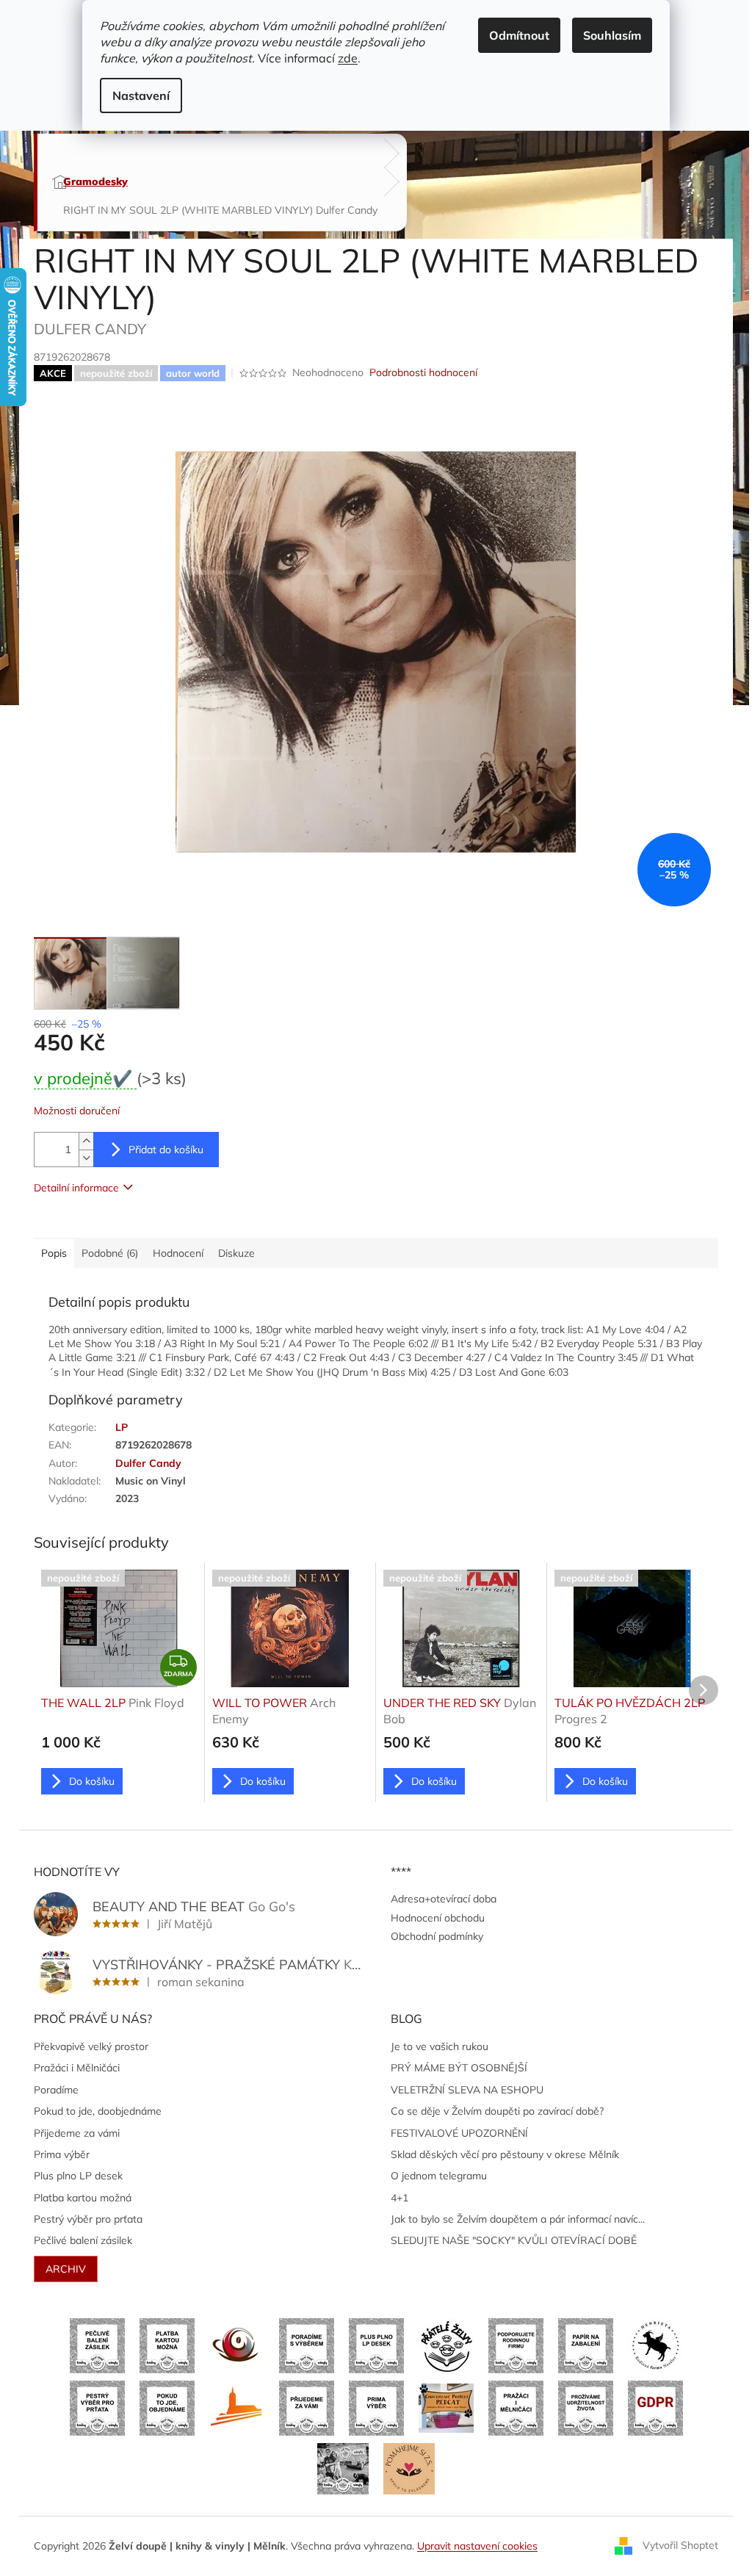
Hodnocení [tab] (178, 1253)
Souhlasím (612, 35)
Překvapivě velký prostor (91, 2046)
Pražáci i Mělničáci (77, 2068)
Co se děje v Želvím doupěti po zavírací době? (497, 2111)
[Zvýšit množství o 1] (86, 1141)
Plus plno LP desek (78, 2176)
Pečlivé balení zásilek (83, 2240)
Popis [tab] (54, 1253)
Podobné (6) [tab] (110, 1253)
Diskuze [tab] (236, 1253)
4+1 (399, 2198)
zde (348, 58)
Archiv (66, 2269)
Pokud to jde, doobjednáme (98, 2111)
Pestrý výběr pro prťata (88, 2219)
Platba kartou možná (83, 2198)
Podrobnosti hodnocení (423, 372)
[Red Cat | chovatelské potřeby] (446, 2407)
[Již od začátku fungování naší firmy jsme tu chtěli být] (516, 2407)
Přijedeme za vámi (77, 2133)
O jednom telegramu (439, 2176)
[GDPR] (655, 2407)
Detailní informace (76, 1188)
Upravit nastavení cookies (477, 2546)
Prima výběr (62, 2154)
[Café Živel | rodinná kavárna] (237, 2345)
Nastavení (141, 95)
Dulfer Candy (148, 1463)
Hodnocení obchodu (438, 1918)
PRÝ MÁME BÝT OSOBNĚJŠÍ (459, 2068)
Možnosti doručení (77, 1111)
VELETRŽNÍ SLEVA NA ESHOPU (467, 2090)
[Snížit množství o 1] (86, 1158)
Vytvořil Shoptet (680, 2545)
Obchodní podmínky (437, 1936)
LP (122, 1427)
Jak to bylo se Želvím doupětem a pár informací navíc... (518, 2219)
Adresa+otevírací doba (444, 1899)
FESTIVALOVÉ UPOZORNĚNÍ (459, 2133)
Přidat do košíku (166, 1150)
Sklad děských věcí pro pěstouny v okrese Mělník (505, 2154)
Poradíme (56, 2090)
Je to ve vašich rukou (440, 2046)
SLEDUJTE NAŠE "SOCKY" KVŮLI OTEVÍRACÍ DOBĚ (514, 2240)
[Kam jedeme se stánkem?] (343, 2467)
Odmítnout (519, 35)
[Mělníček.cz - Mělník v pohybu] (237, 2407)
